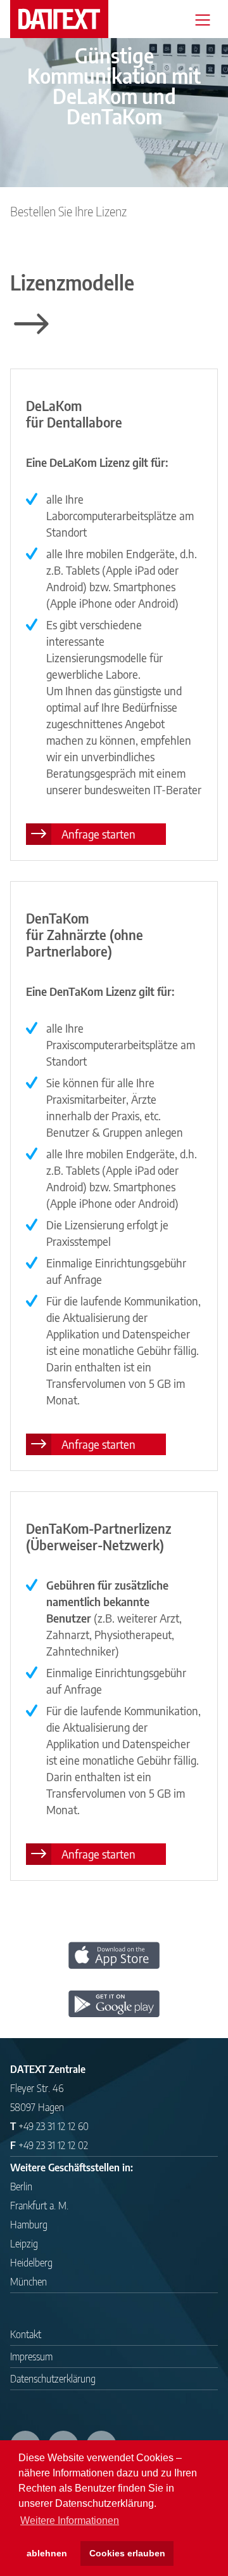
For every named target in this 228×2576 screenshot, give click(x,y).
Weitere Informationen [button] (70, 2520)
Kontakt (26, 2334)
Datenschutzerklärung (53, 2379)
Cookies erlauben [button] (127, 2553)
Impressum (31, 2357)
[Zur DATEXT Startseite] (59, 19)
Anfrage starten (98, 834)
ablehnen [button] (47, 2553)
